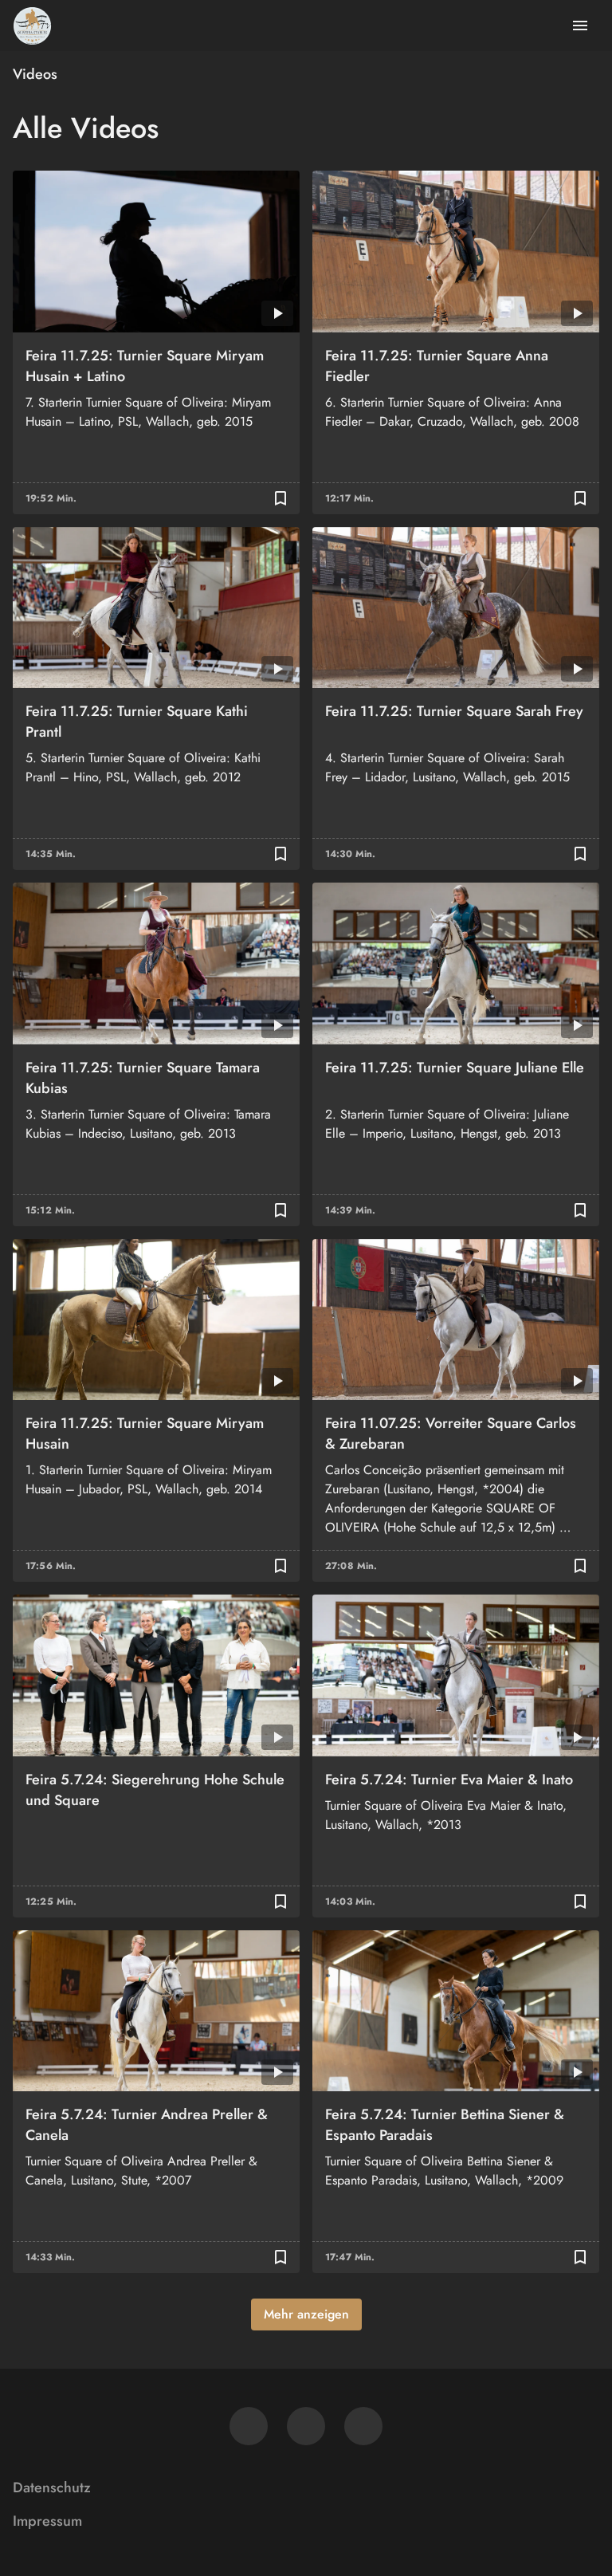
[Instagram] (306, 2426)
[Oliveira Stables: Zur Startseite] (32, 26)
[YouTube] (363, 2426)
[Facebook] (249, 2426)
